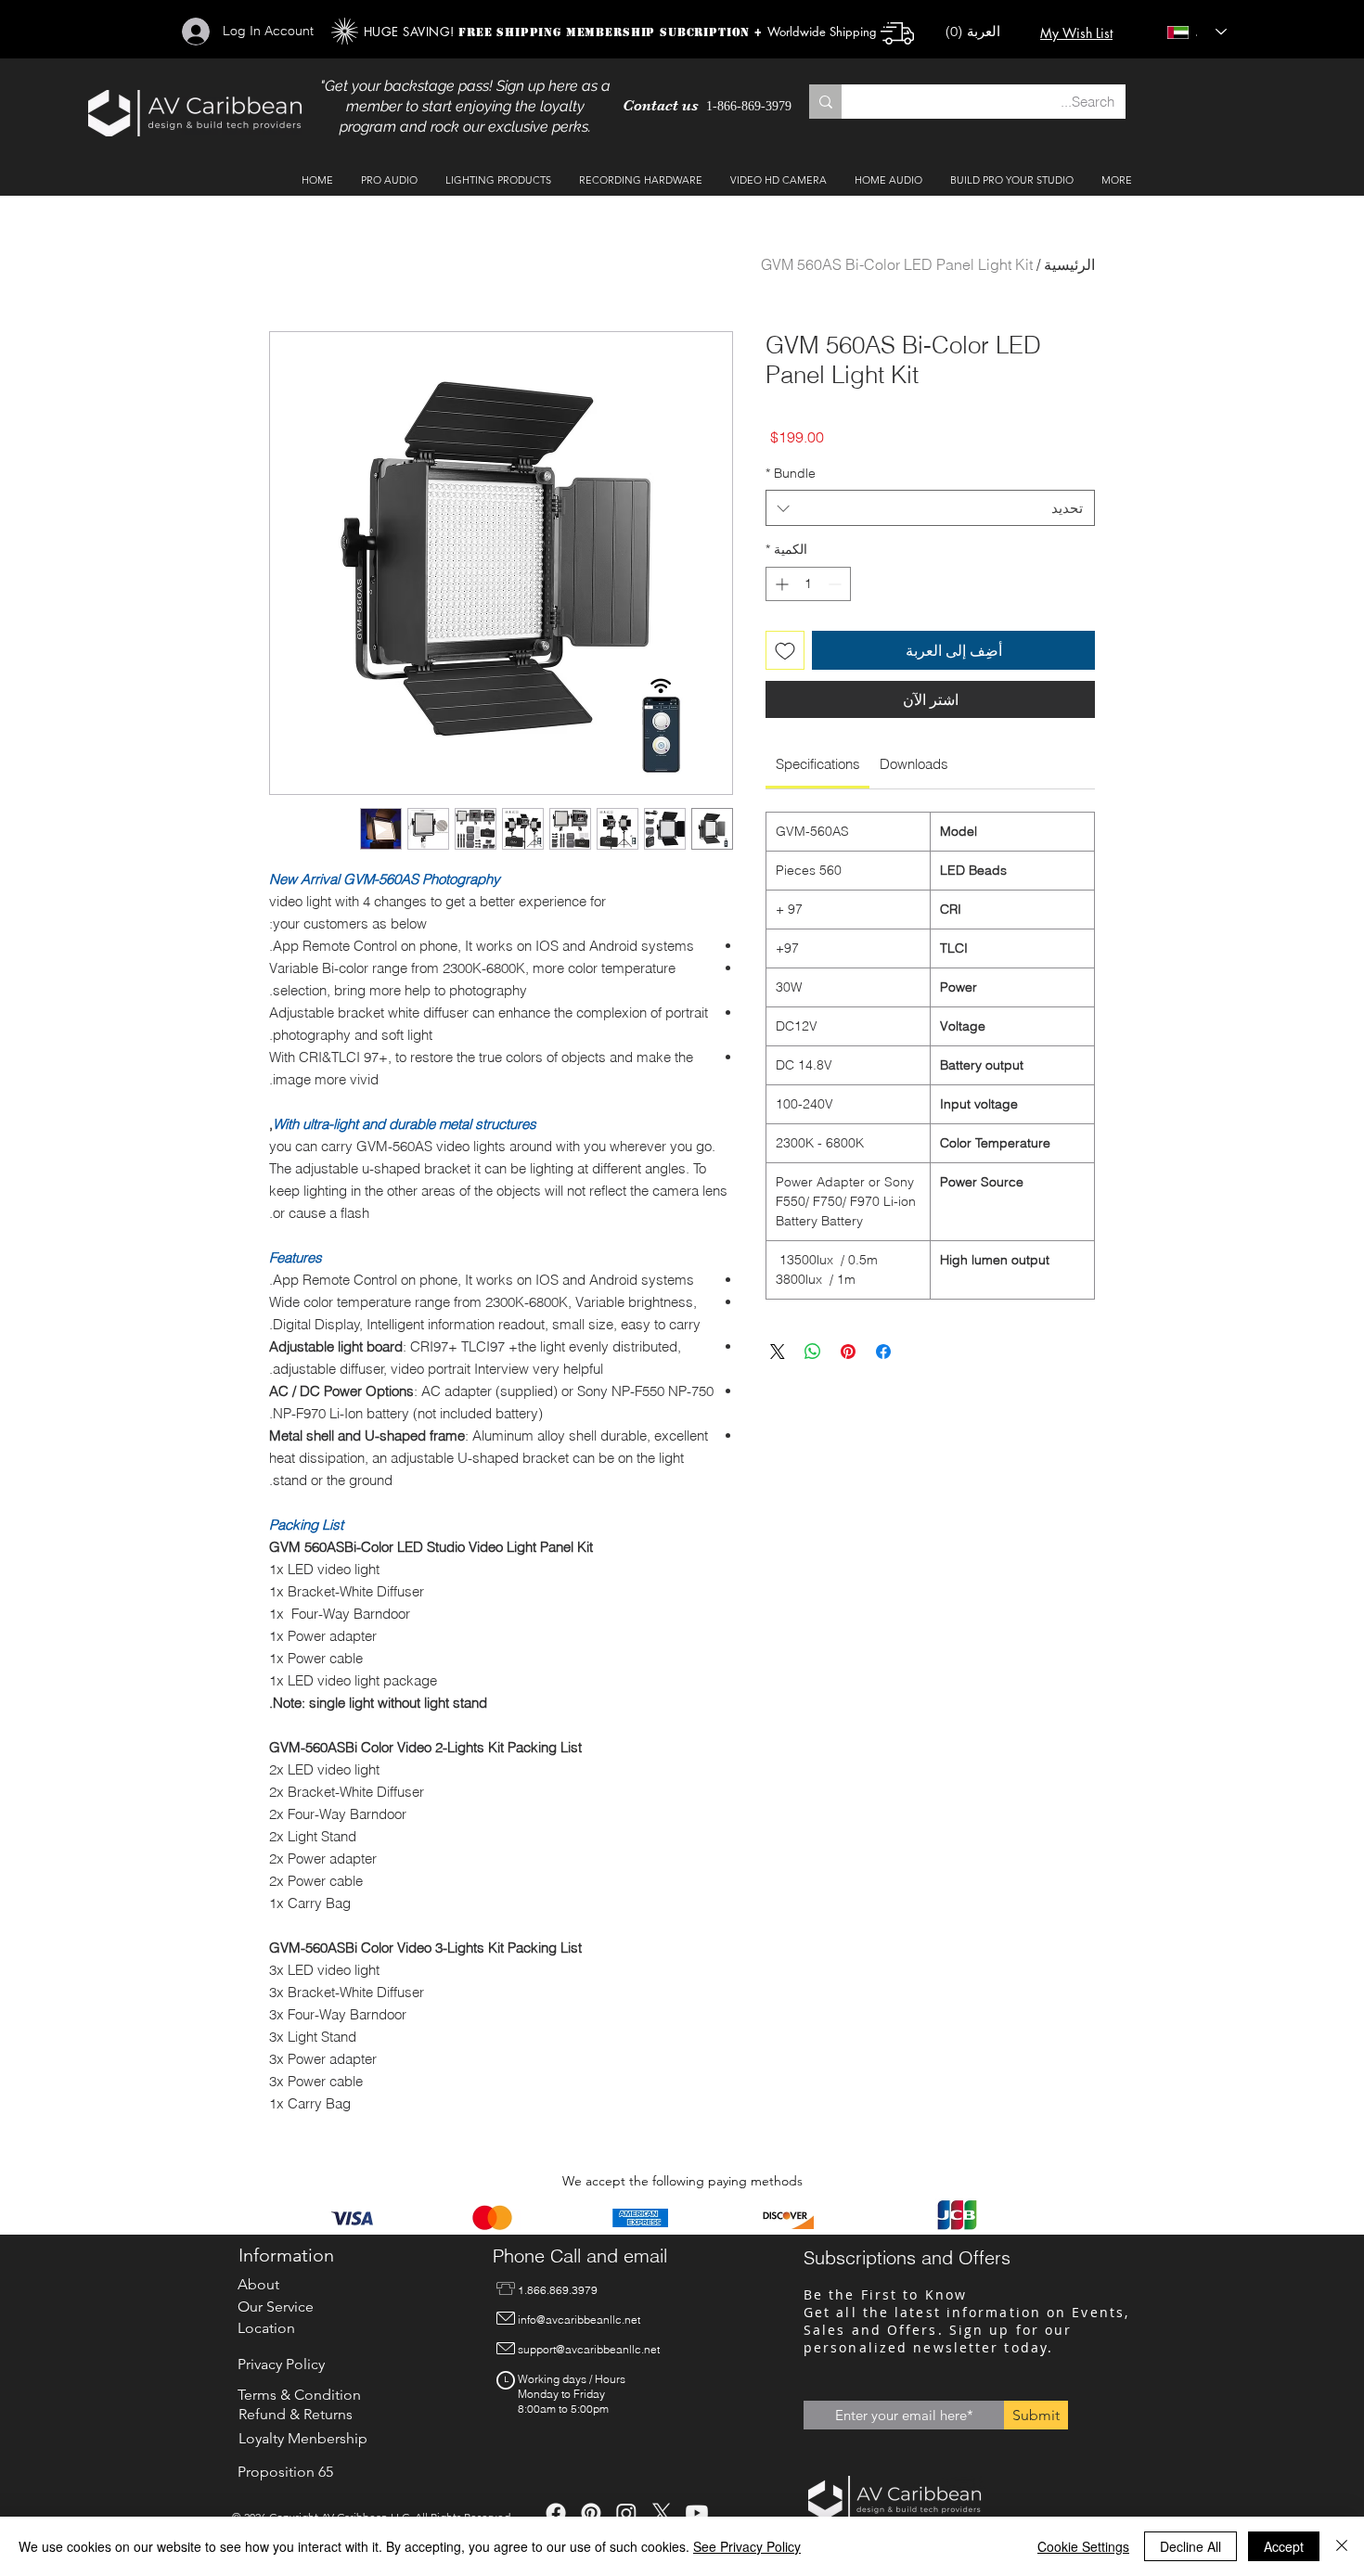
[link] (818, 764)
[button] (981, 32)
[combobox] (930, 508)
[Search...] (825, 102)
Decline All (1190, 2546)
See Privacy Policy (747, 2546)
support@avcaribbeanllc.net (589, 2349)
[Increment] (780, 584)
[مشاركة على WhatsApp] (813, 1352)
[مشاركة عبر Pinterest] (848, 1352)
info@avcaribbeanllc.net (579, 2320)
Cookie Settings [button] (1083, 2546)
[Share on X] (778, 1352)
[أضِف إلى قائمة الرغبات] (785, 650)
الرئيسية (1069, 264)
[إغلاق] (1342, 2546)
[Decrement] (836, 584)
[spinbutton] (808, 584)
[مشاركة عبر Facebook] (883, 1352)
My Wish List (1076, 33)
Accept (1284, 2546)
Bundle (791, 473)
